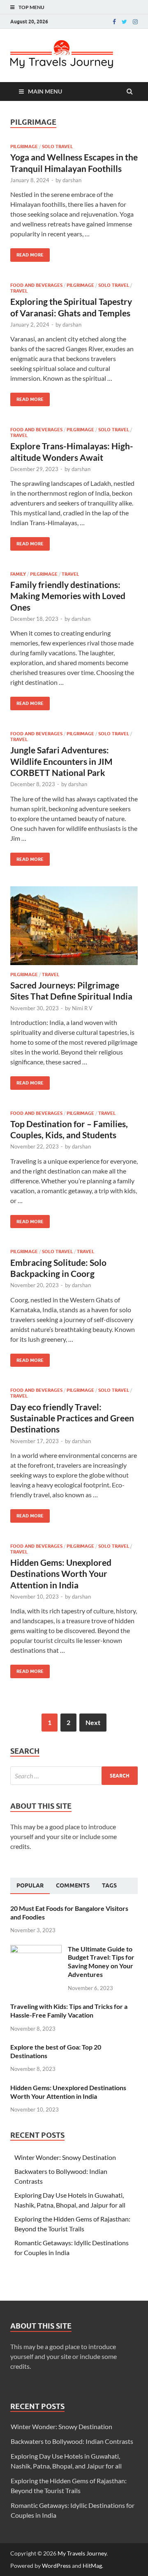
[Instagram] (135, 22)
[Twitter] (124, 22)
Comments (73, 1885)
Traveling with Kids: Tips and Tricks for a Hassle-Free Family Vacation (69, 2011)
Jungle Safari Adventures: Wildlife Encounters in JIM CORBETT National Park (61, 761)
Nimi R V (82, 1008)
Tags (109, 1885)
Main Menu (45, 91)
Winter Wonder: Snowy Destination (65, 2157)
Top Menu (31, 7)
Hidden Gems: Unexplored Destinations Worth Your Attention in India (61, 1574)
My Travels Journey (82, 2553)
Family (18, 574)
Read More (27, 253)
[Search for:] (74, 1776)
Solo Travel (57, 146)
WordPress (56, 2566)
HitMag (92, 2566)
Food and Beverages (36, 285)
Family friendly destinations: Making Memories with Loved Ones (68, 596)
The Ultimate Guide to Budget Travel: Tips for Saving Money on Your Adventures (101, 1962)
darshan (72, 180)
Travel (19, 291)
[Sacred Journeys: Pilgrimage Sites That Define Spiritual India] (74, 929)
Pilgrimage (24, 146)
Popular (30, 1885)
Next (93, 1722)
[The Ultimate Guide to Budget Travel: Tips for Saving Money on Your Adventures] (36, 1950)
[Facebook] (114, 22)
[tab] (30, 1886)
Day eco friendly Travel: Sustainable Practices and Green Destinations (72, 1418)
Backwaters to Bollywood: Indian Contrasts (72, 2441)
